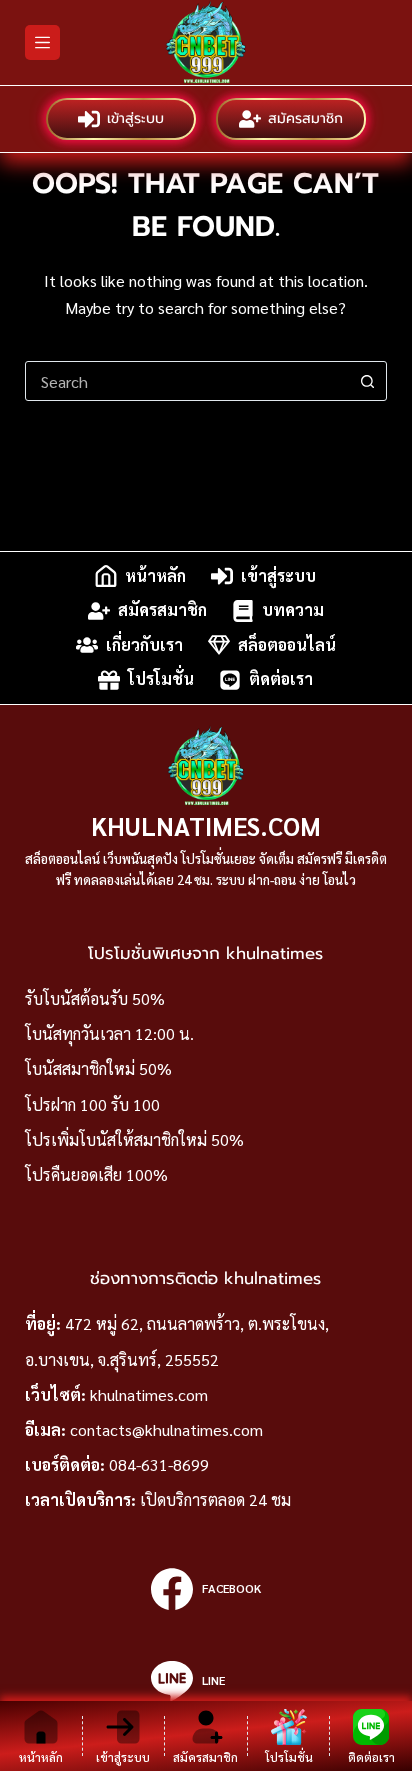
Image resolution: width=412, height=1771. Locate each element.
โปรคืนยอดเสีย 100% (96, 1174)
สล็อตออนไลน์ (287, 644)
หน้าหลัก (155, 575)
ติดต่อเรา (281, 679)
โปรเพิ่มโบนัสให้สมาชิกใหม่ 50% (134, 1139)
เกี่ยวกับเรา (144, 644)
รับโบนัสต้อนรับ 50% (95, 998)
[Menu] (42, 42)
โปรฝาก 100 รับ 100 (92, 1104)
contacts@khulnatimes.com (166, 1429)
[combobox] (187, 381)
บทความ (293, 610)
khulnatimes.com (149, 1394)
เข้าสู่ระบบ (135, 118)
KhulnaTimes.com (206, 825)
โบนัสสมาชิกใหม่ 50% (98, 1068)
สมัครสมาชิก (305, 118)
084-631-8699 (159, 1464)
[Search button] (367, 381)
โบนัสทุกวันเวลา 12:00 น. (109, 1033)
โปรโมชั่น (161, 679)
